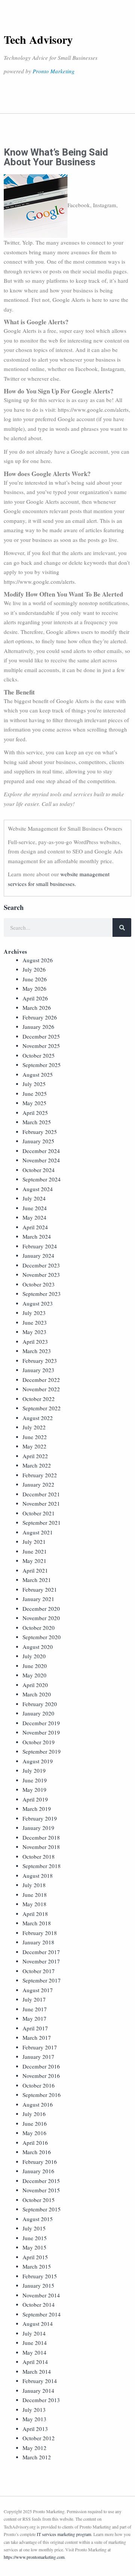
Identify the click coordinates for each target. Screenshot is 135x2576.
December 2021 (41, 1494)
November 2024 (41, 1160)
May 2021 (34, 1561)
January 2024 (38, 1255)
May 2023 (34, 1332)
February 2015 (40, 2276)
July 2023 (34, 1313)
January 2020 (38, 1713)
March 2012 (37, 2457)
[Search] (122, 927)
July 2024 (34, 1198)
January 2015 (38, 2285)
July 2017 (34, 1999)
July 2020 (34, 1656)
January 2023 (38, 1370)
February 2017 (40, 2047)
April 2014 (35, 2362)
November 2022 (41, 1389)
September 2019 (42, 1751)
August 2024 (38, 1189)
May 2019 (34, 1790)
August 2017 (38, 1990)
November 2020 (41, 1618)
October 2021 (39, 1513)
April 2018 (35, 1914)
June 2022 (35, 1437)
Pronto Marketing (54, 71)
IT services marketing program (64, 2534)
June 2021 (35, 1551)
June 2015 (35, 2238)
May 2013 (34, 2419)
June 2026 (35, 979)
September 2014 (42, 2314)
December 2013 (41, 2400)
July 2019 (34, 1770)
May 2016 (34, 2133)
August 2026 (38, 960)
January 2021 (38, 1599)
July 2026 (34, 969)
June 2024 (35, 1208)
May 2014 (34, 2352)
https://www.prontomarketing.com (34, 2557)
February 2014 (40, 2381)
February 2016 (40, 2162)
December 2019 (41, 1723)
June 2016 (35, 2123)
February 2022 (40, 1475)
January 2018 (38, 1942)
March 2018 (37, 1923)
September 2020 (42, 1637)
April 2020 (35, 1685)
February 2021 (40, 1589)
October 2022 (39, 1399)
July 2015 (34, 2228)
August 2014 (38, 2324)
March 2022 (37, 1465)
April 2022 (35, 1456)
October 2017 (39, 1971)
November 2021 (41, 1503)
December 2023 (41, 1265)
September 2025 (42, 1065)
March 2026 (37, 1008)
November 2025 (41, 1046)
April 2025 (35, 1113)
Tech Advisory (38, 39)
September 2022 (42, 1408)
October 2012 (39, 2438)
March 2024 (37, 1236)
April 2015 (35, 2257)
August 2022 (38, 1418)
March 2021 (37, 1580)
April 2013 (35, 2429)
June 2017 (35, 2009)
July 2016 (34, 2114)
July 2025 (34, 1084)
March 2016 (37, 2152)
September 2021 (42, 1522)
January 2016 (38, 2171)
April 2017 (35, 2028)
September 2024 (42, 1179)
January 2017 (38, 2057)
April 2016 (35, 2143)
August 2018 (38, 1876)
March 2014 (37, 2371)
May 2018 (34, 1904)
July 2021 (34, 1542)
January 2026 (38, 1027)
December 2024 (41, 1151)
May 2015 (34, 2247)
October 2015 (39, 2200)
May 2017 (34, 2018)
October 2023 (39, 1284)
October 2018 (39, 1856)
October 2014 (39, 2304)
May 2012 (34, 2448)
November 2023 (41, 1275)
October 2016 (39, 2085)
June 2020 (35, 1666)
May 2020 (34, 1675)
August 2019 (38, 1761)
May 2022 (34, 1446)
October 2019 (39, 1742)
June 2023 (35, 1322)
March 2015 (37, 2266)
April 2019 (35, 1799)
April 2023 (35, 1341)
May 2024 (34, 1217)
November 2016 (41, 2076)
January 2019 (38, 1828)
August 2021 (38, 1532)
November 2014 (41, 2295)
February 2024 (40, 1246)
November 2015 (41, 2190)
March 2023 (37, 1351)
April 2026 (35, 998)
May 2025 (34, 1103)
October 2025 (39, 1055)
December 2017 (41, 1952)
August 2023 (38, 1303)
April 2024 (35, 1227)
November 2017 (41, 1961)
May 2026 (34, 988)
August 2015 (38, 2219)
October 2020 (39, 1628)
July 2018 (34, 1885)
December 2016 (41, 2066)
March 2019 (37, 1809)
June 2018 (35, 1895)
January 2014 (38, 2391)
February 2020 (40, 1704)
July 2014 (34, 2333)
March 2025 (37, 1122)
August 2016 (38, 2104)
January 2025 (38, 1141)
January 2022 (38, 1484)
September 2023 (42, 1294)
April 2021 (35, 1570)
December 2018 (41, 1837)
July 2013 (34, 2410)
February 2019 (40, 1818)
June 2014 (35, 2343)
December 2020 (41, 1609)
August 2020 (38, 1647)
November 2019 (41, 1732)
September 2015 (42, 2209)
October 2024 (39, 1170)
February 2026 (40, 1017)
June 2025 (35, 1094)
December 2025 (41, 1036)
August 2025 (38, 1074)
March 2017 (37, 2037)
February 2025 (40, 1132)
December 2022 (41, 1380)
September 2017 (42, 1980)
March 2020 (37, 1694)
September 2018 (42, 1866)
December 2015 (41, 2181)
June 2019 (35, 1780)
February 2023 (40, 1361)
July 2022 (34, 1427)
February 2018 (40, 1933)
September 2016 (42, 2095)
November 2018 (41, 1847)
